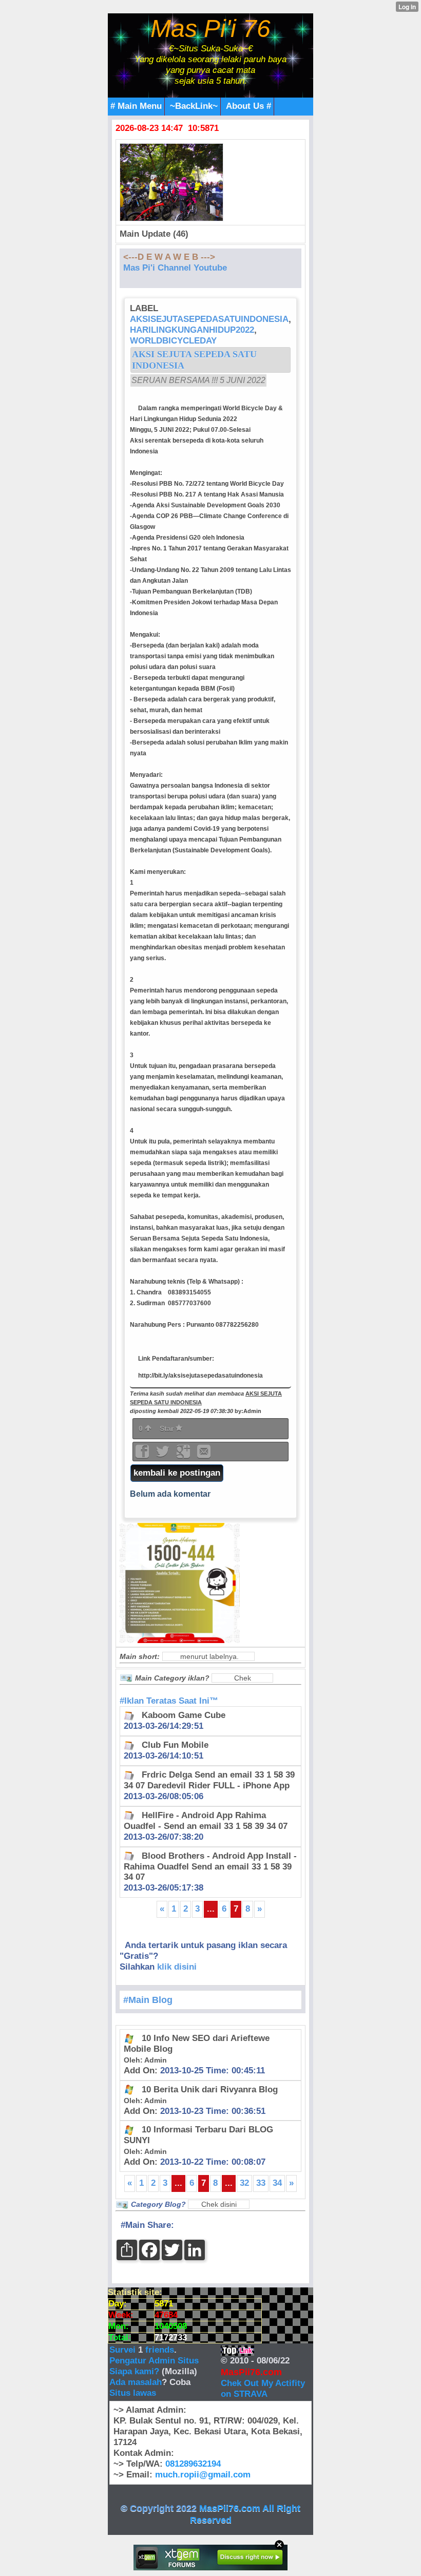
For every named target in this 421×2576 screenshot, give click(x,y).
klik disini (177, 1967)
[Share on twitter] (164, 1455)
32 (244, 2183)
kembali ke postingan (177, 1473)
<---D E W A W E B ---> (169, 257)
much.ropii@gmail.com (203, 2475)
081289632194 (193, 2464)
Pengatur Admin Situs (154, 2361)
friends (160, 2350)
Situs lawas (133, 2393)
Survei (124, 2350)
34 (277, 2183)
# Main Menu (136, 106)
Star (168, 1428)
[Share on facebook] (143, 1455)
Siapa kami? (134, 2371)
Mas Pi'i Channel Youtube (175, 268)
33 (261, 2183)
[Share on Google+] (184, 1455)
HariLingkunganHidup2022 (192, 330)
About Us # (248, 106)
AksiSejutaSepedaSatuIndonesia (209, 319)
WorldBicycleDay (173, 341)
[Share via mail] (204, 1455)
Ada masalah (136, 2382)
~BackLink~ (194, 106)
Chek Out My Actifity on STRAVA (263, 2389)
